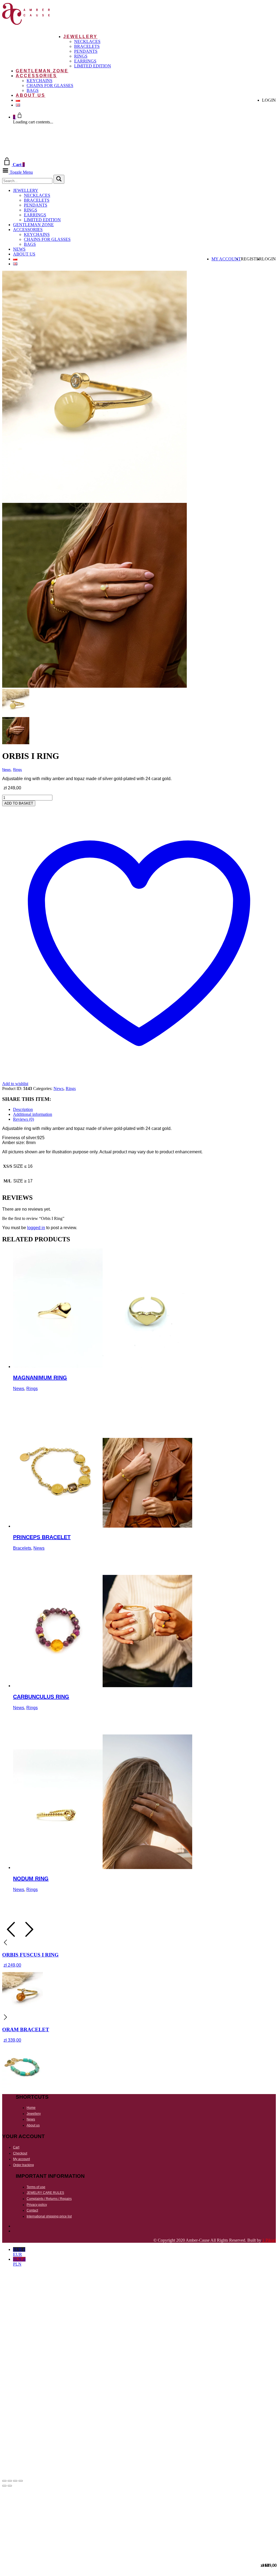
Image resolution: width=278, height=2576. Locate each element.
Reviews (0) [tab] (23, 1119)
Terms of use (36, 2187)
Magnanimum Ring (40, 1378)
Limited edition (93, 66)
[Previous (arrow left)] (4, 2486)
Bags (33, 90)
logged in (36, 1228)
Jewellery (80, 37)
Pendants (86, 51)
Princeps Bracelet (42, 1537)
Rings (81, 56)
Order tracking (23, 2165)
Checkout (20, 2153)
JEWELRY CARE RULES (45, 2193)
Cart (16, 2147)
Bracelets (87, 46)
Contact (32, 2210)
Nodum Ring (31, 1879)
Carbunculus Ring (41, 1697)
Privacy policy (37, 2205)
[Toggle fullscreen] (10, 2481)
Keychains (40, 81)
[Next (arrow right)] (10, 2486)
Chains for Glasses (50, 85)
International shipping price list (49, 2216)
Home (31, 2108)
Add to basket (19, 803)
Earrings (85, 61)
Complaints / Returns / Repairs (49, 2199)
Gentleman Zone (42, 71)
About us (31, 95)
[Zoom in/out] (4, 2481)
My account (226, 259)
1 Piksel (269, 2240)
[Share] (15, 2481)
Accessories (36, 76)
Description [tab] (23, 1109)
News (19, 249)
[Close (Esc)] (21, 2481)
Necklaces (87, 41)
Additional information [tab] (33, 1114)
